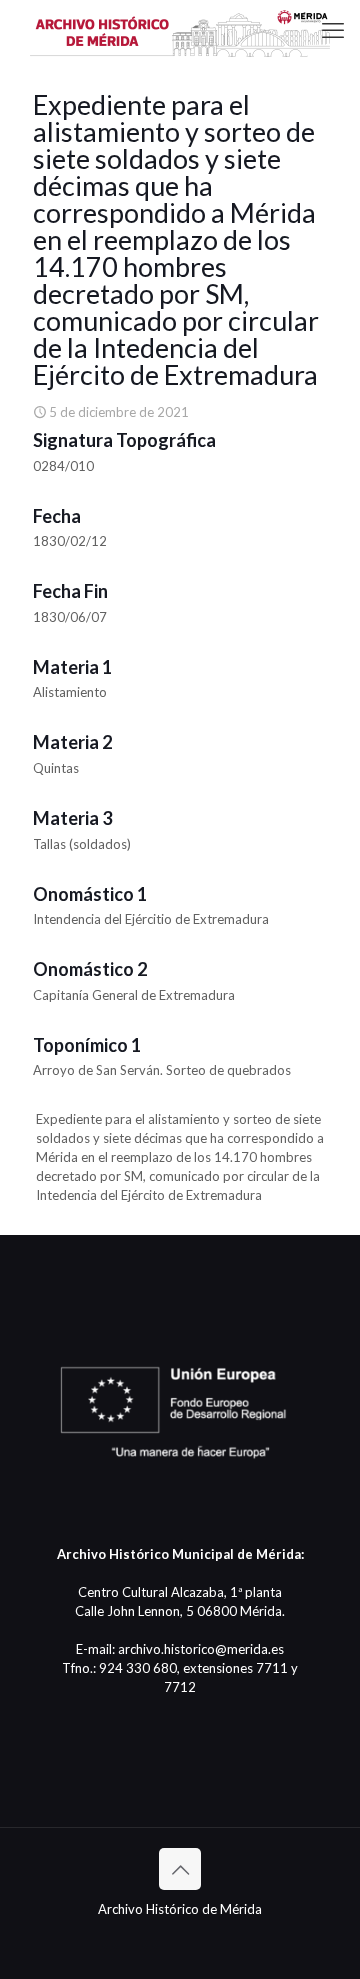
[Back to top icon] (180, 1869)
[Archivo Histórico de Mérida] (180, 30)
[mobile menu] (333, 30)
